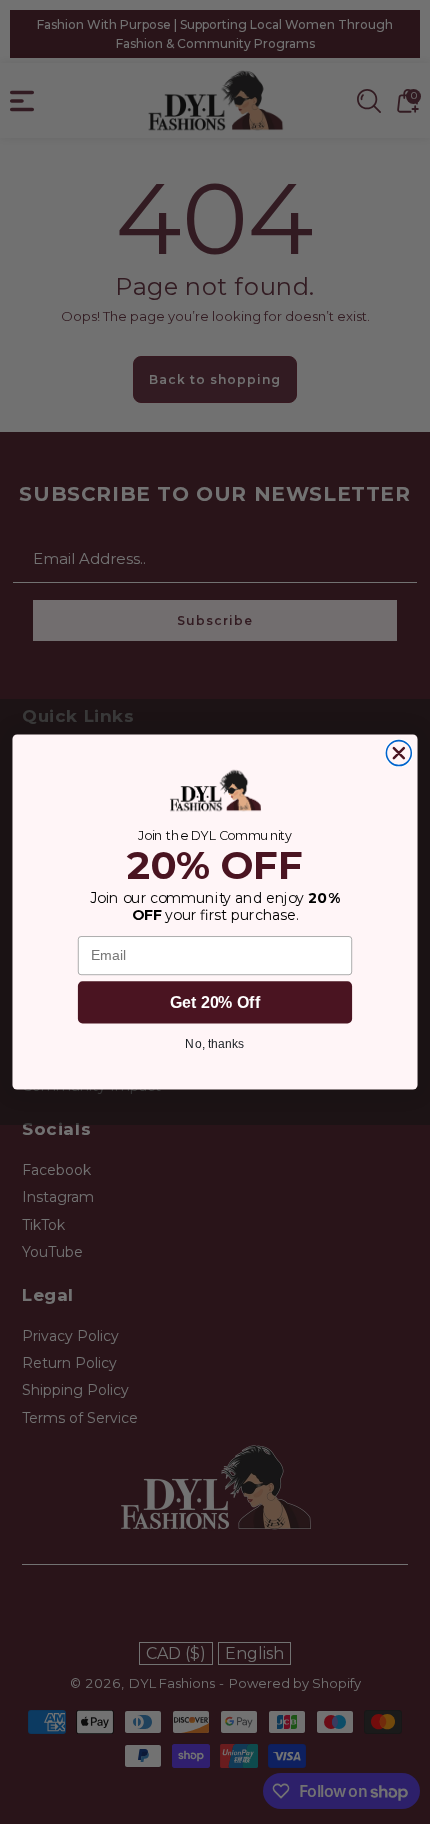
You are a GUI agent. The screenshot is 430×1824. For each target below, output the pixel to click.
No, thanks (214, 1043)
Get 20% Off (215, 1001)
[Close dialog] (398, 753)
